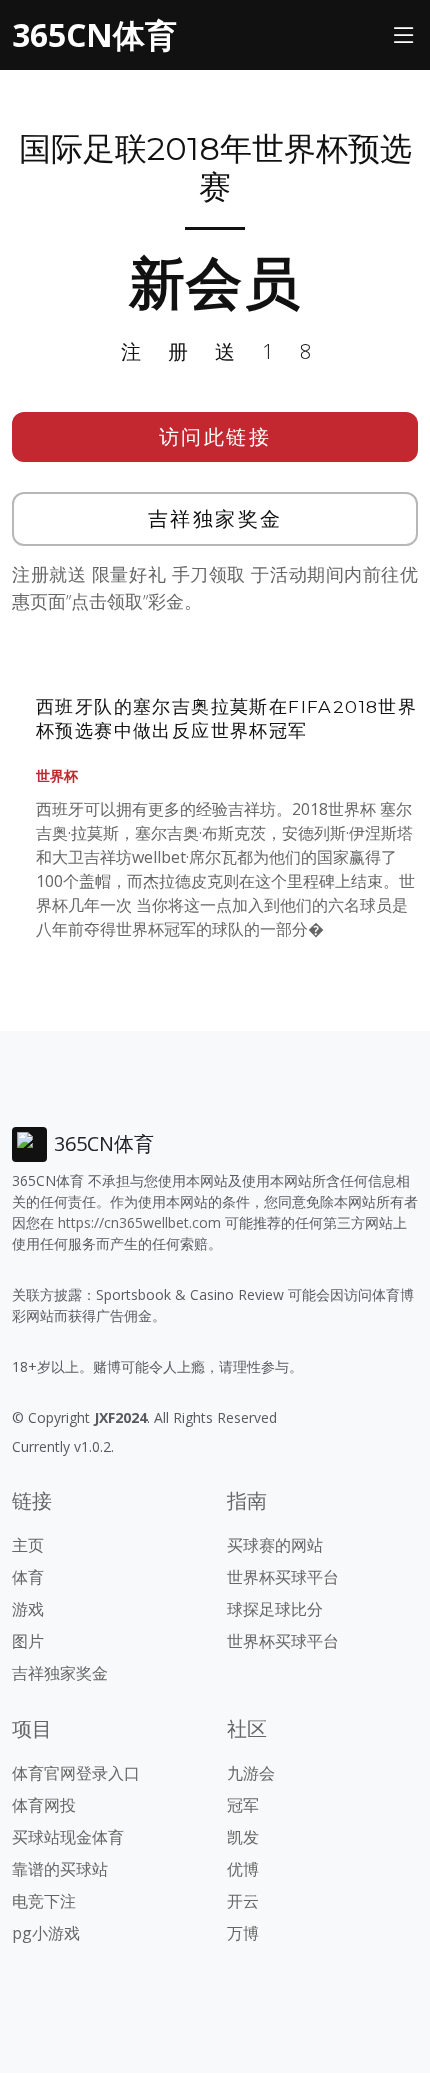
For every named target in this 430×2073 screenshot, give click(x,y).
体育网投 (44, 1805)
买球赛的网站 (275, 1545)
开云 (243, 1901)
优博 (243, 1869)
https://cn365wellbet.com (139, 1222)
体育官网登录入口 (76, 1773)
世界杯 (57, 775)
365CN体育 (94, 34)
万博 (243, 1933)
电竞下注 (44, 1901)
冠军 (243, 1805)
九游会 (251, 1773)
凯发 (243, 1837)
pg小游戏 (46, 1933)
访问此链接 (215, 436)
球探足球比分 (275, 1609)
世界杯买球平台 (283, 1577)
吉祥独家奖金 (215, 518)
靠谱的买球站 (60, 1869)
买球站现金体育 (68, 1837)
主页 (28, 1545)
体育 (28, 1577)
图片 (28, 1641)
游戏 (28, 1609)
